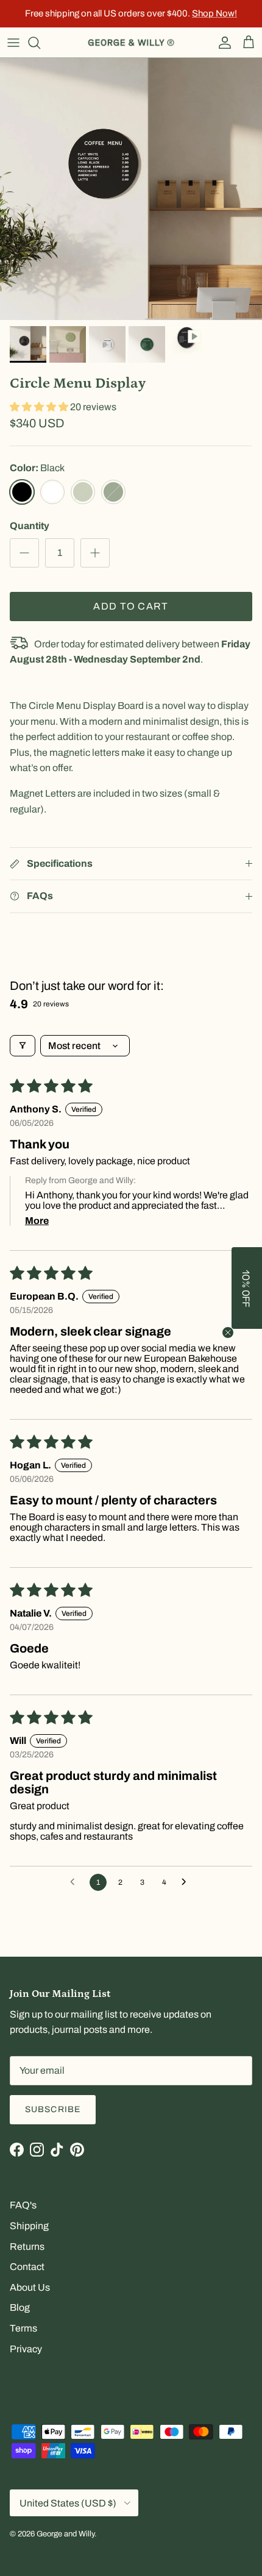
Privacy (26, 2349)
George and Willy (65, 2534)
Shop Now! (214, 13)
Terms (23, 2328)
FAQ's (23, 2205)
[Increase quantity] (95, 553)
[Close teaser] (228, 1332)
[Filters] (23, 1046)
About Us (30, 2287)
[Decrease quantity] (24, 553)
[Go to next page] (187, 1882)
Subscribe (53, 2109)
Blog (20, 2307)
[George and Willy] (131, 43)
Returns (27, 2247)
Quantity (30, 526)
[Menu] (13, 43)
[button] (40, 407)
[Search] (40, 43)
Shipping (29, 2226)
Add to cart (131, 606)
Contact (27, 2267)
